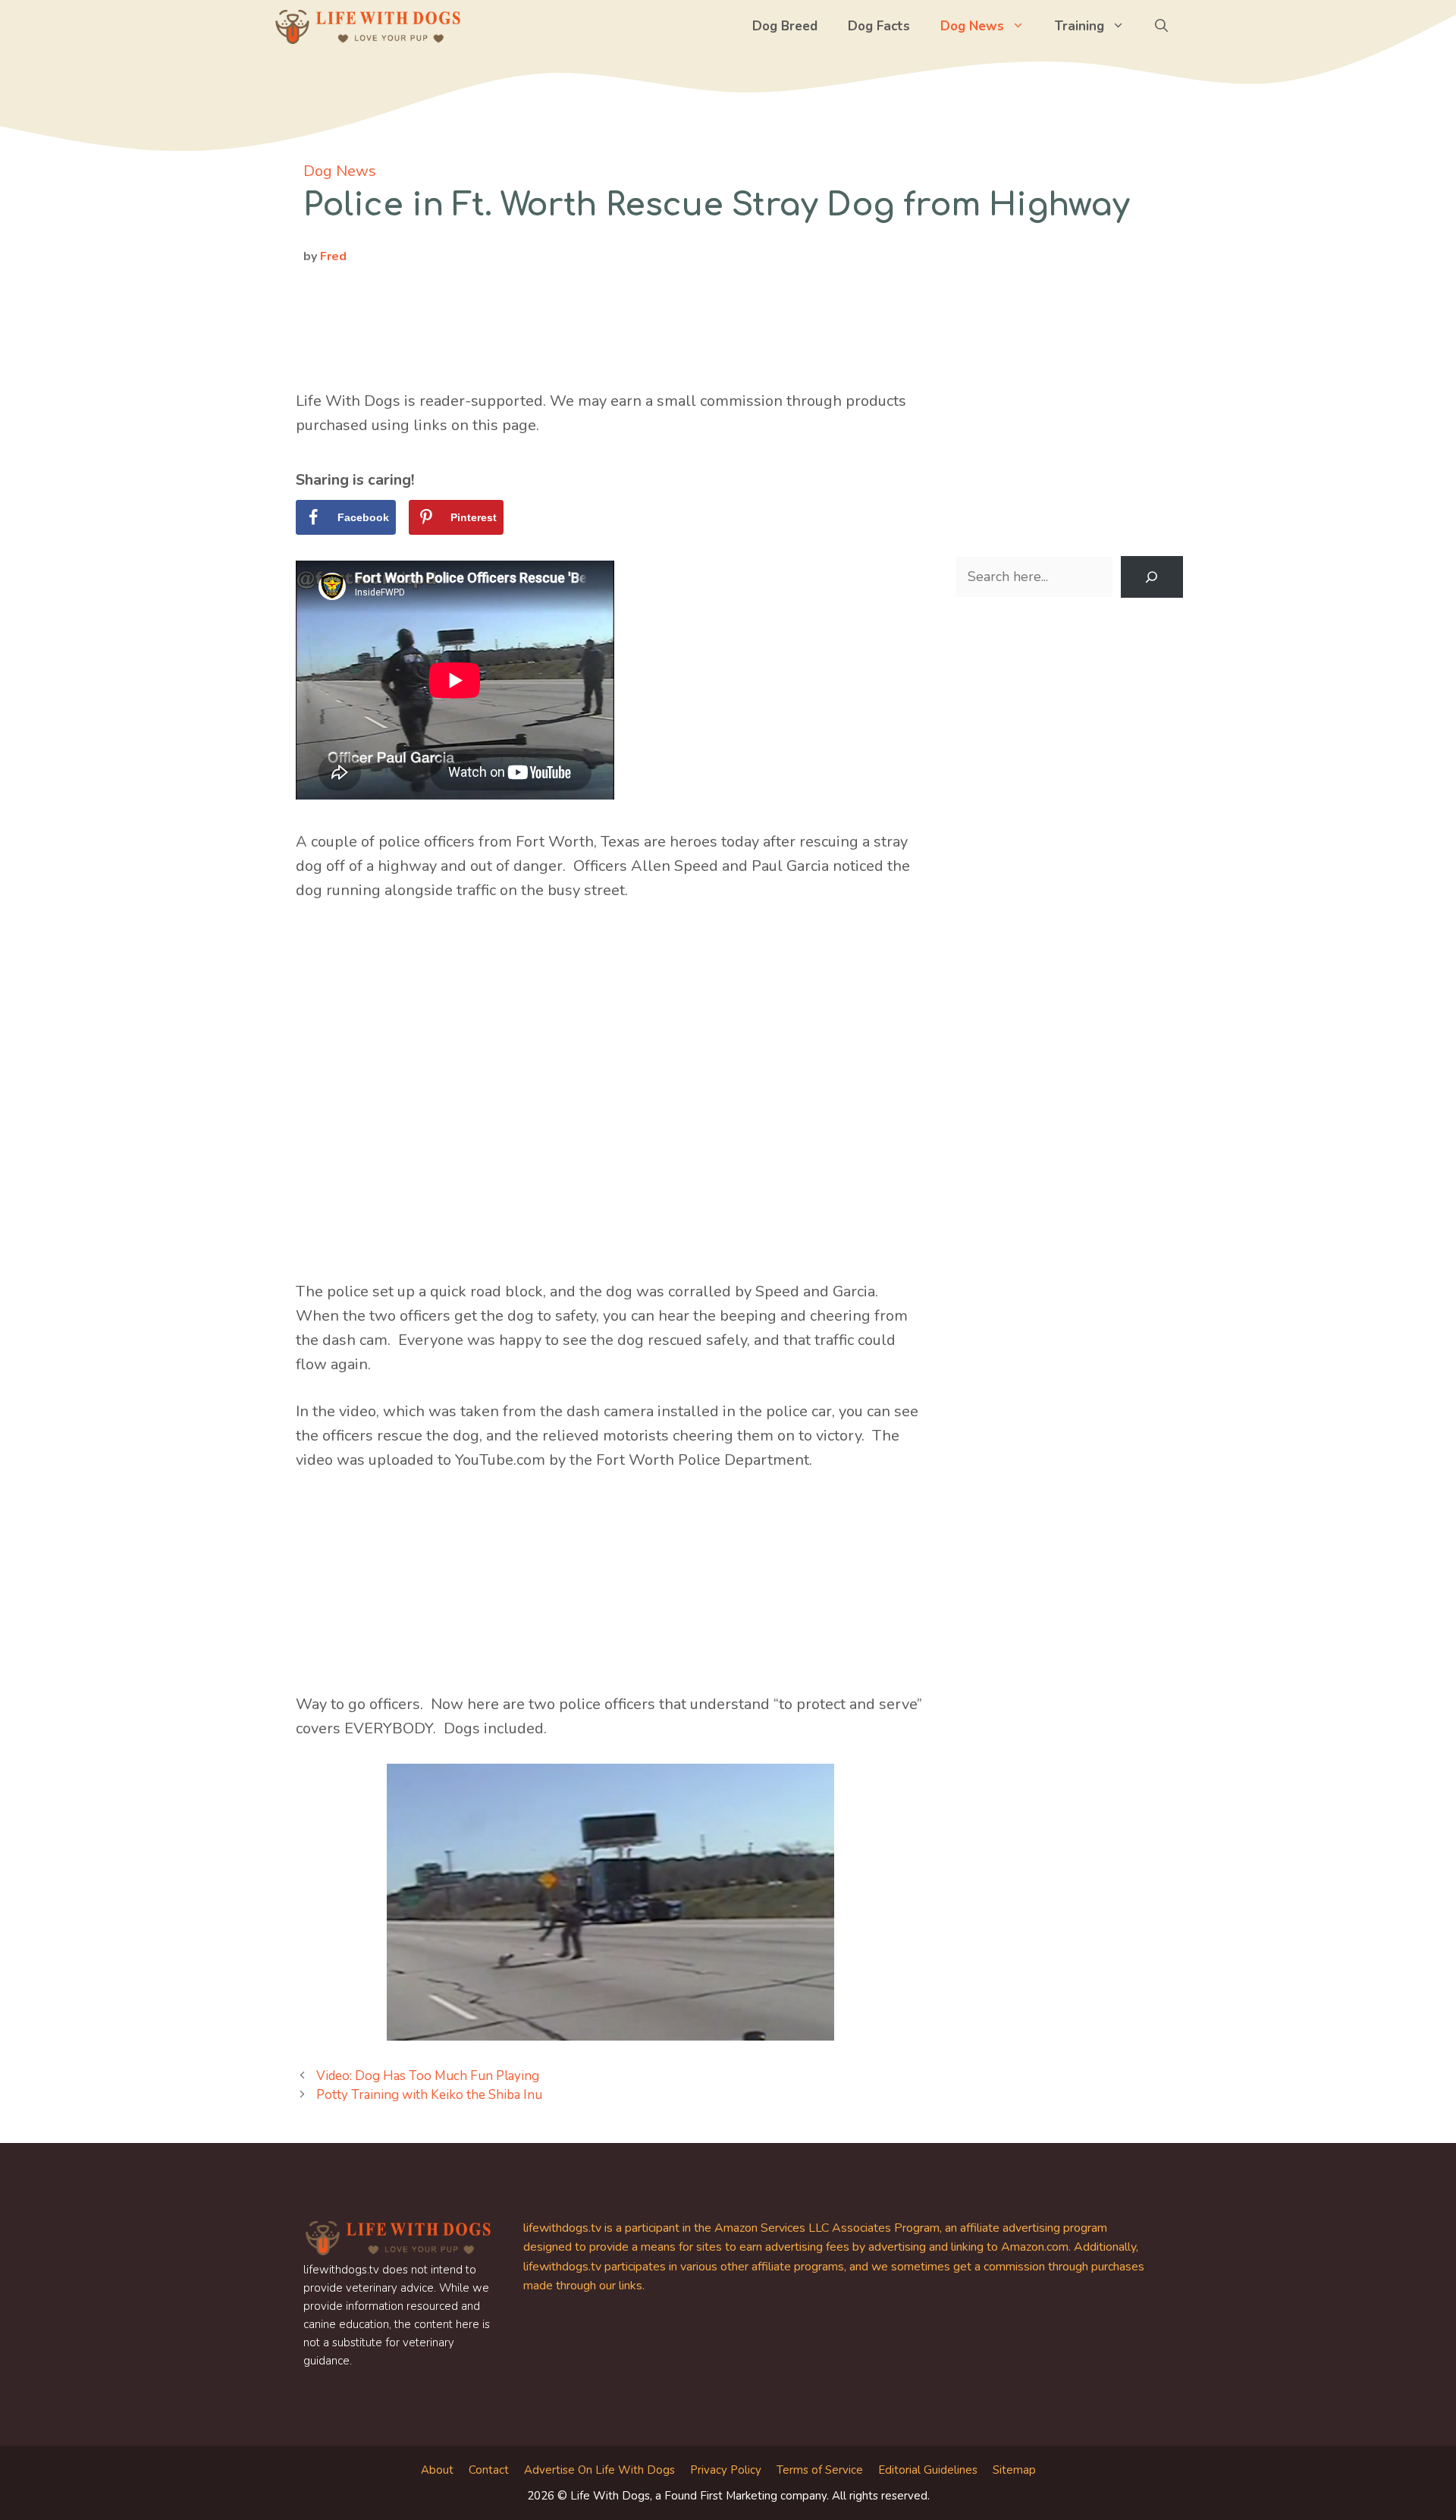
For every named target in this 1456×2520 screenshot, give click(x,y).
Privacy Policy (726, 2470)
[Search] (1152, 577)
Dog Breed (785, 26)
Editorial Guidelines (928, 2470)
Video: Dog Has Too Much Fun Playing (428, 2076)
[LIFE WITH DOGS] (368, 27)
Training (1079, 26)
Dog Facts (879, 26)
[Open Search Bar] (1161, 27)
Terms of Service (820, 2470)
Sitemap (1014, 2470)
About (437, 2470)
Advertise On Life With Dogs (599, 2470)
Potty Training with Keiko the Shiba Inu (429, 2095)
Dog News (972, 26)
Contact (489, 2470)
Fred (333, 256)
